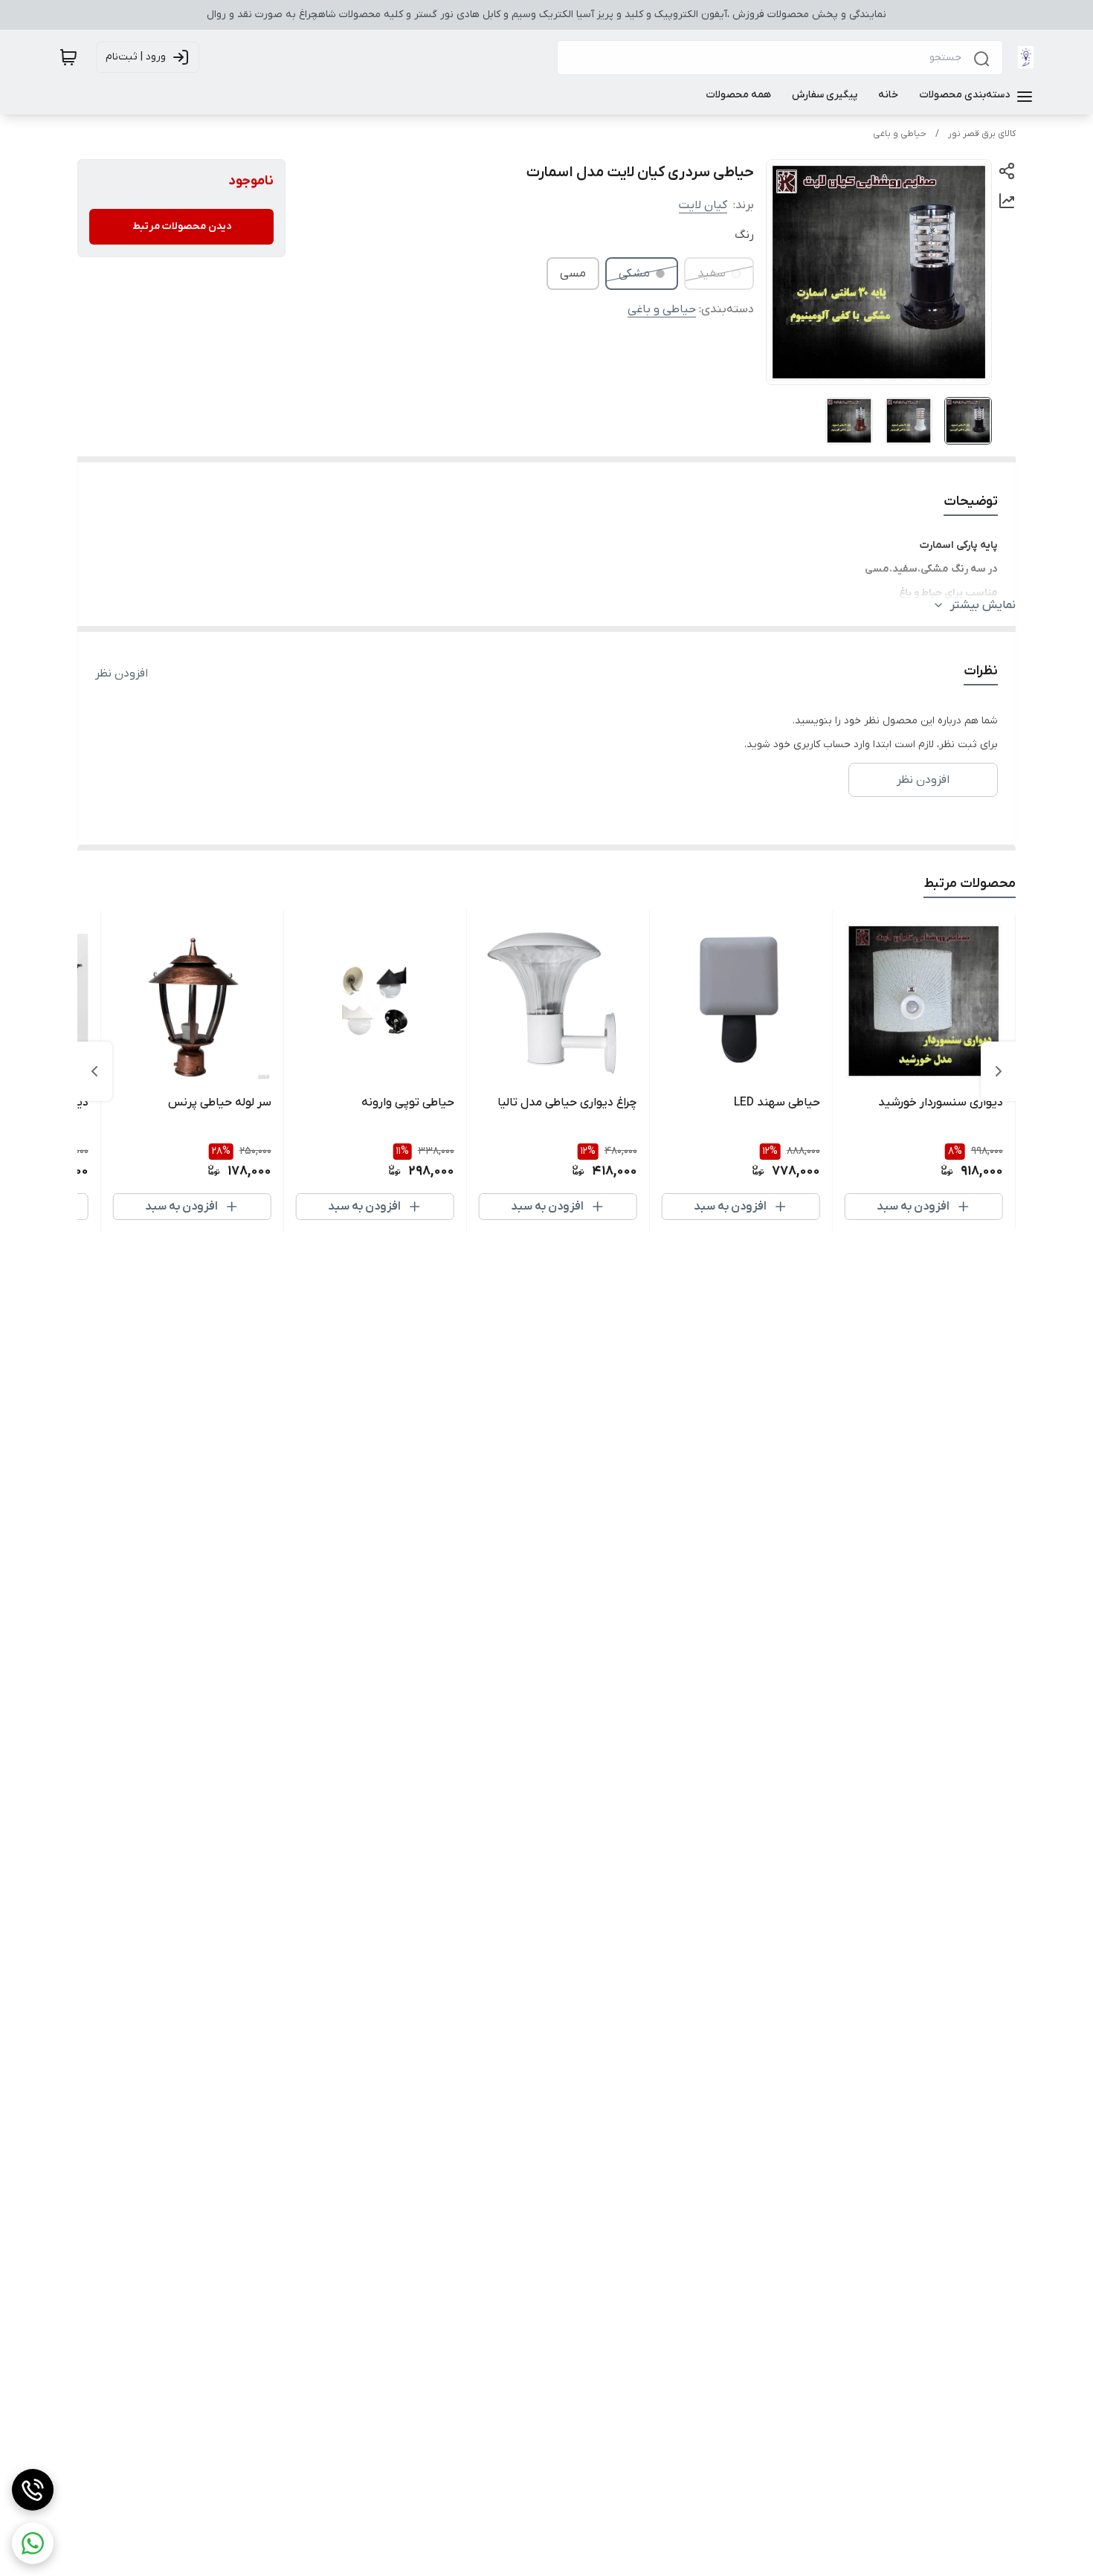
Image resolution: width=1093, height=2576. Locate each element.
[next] (94, 1071)
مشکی (634, 274)
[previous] (999, 1071)
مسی (573, 274)
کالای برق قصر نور (982, 134)
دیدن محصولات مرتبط (182, 226)
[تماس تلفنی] (33, 2490)
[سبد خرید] (68, 57)
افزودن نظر (122, 674)
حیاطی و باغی (900, 134)
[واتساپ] (33, 2543)
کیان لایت (703, 205)
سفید (712, 274)
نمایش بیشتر (983, 605)
